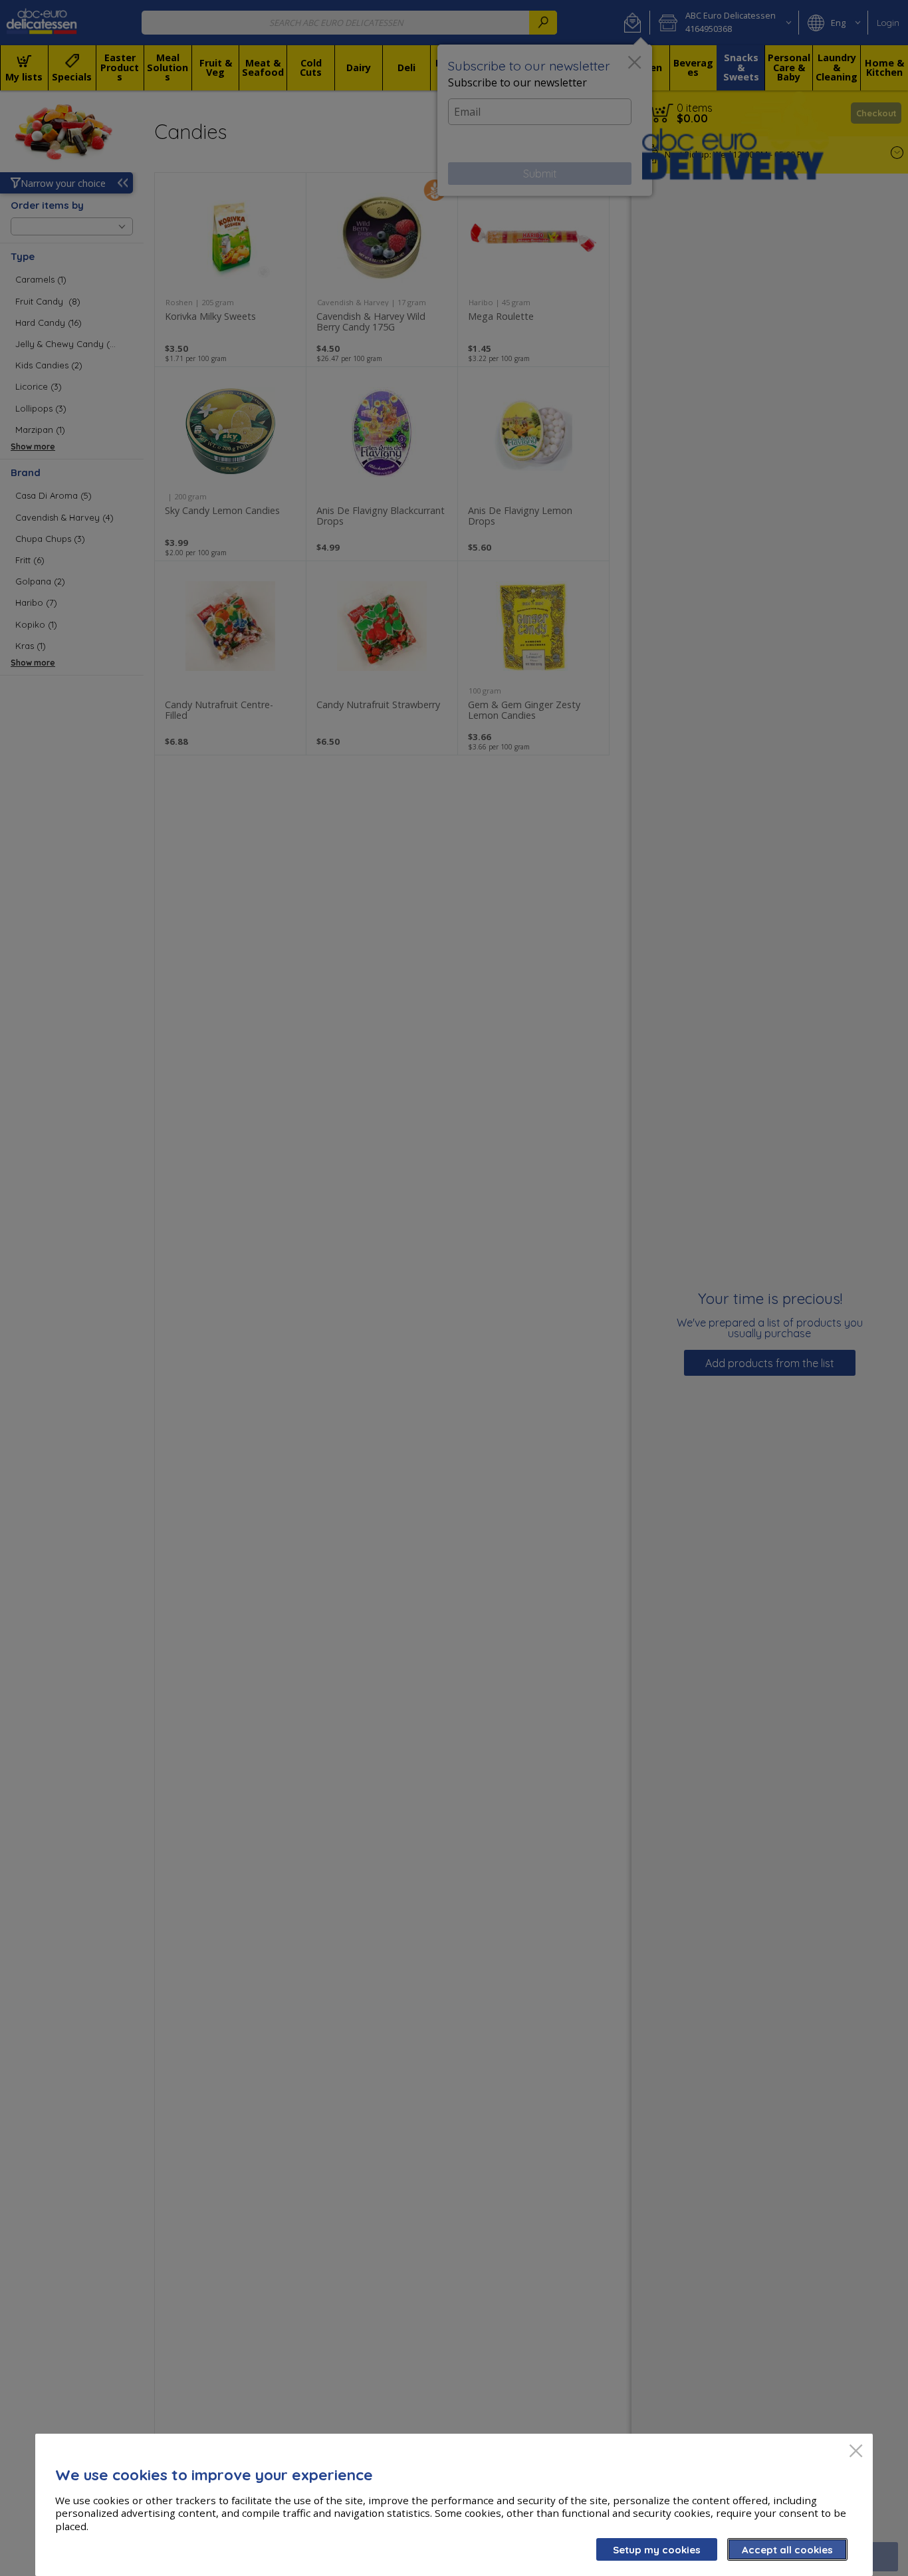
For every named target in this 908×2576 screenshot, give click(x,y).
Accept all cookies (787, 2550)
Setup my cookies (657, 2550)
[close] (856, 2452)
